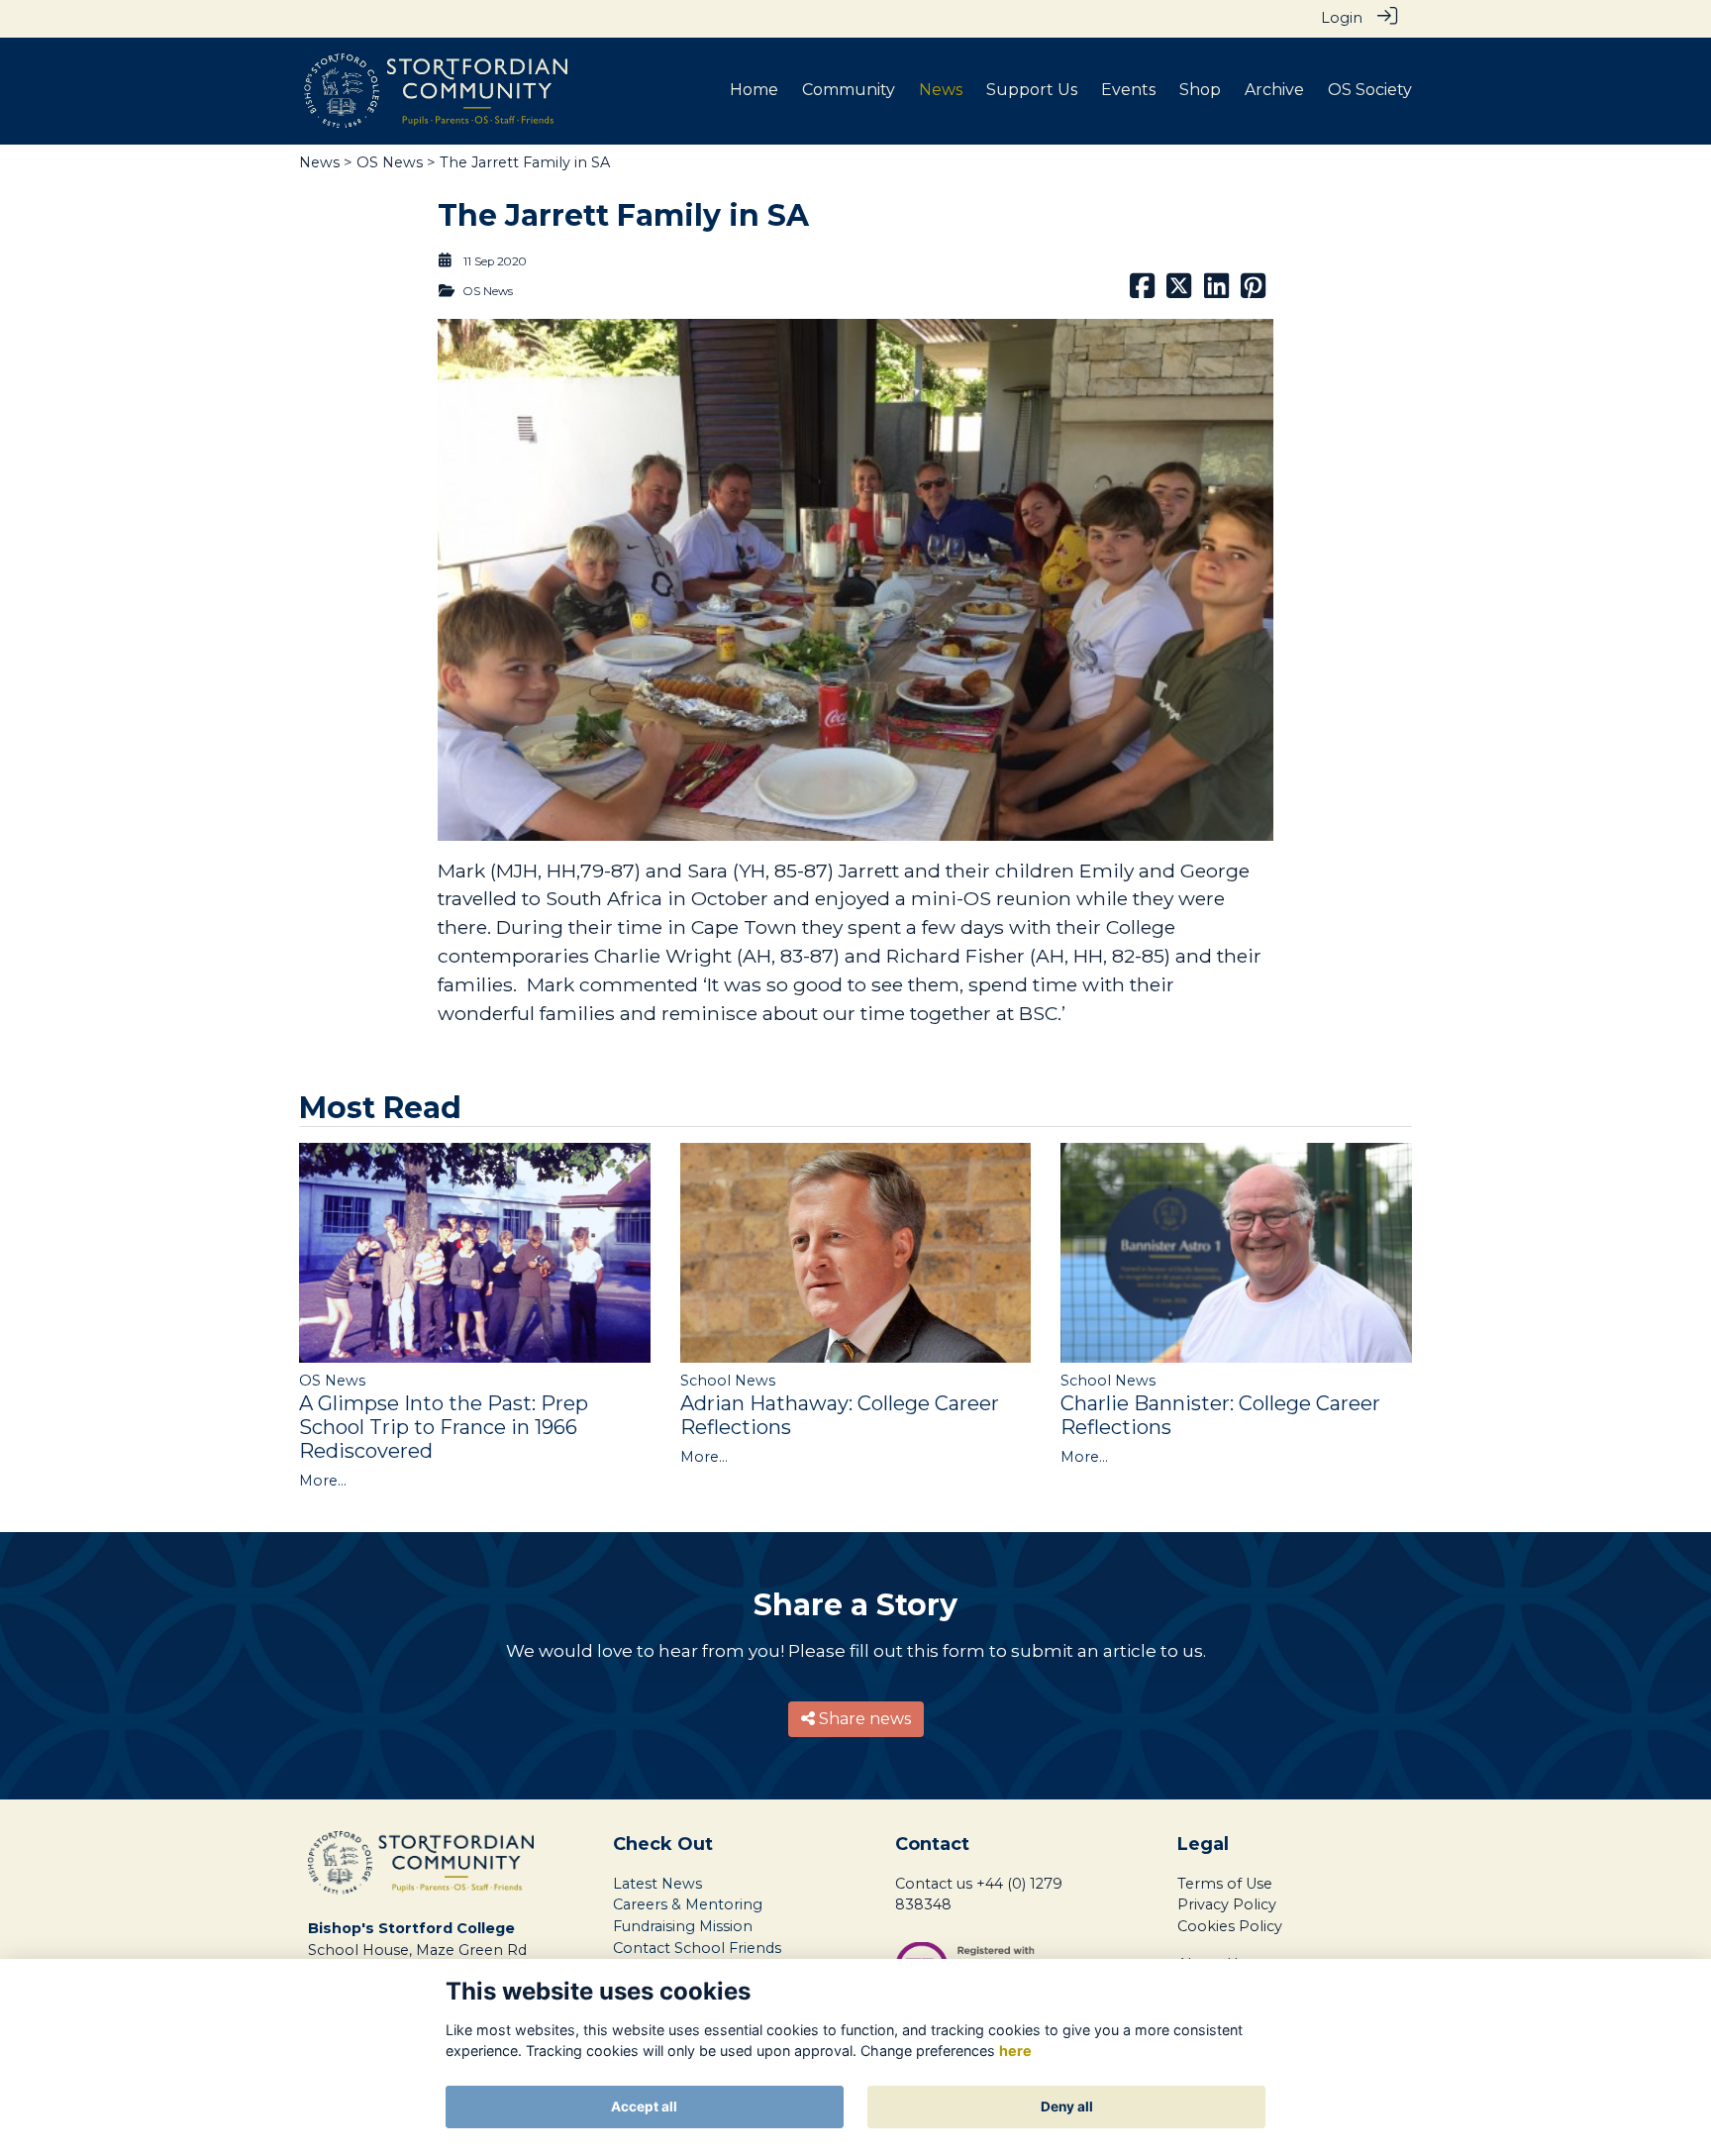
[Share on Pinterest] (1253, 291)
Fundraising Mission (683, 1926)
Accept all (644, 2106)
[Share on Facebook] (1142, 291)
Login (1342, 18)
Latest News (657, 1884)
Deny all (1067, 2106)
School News (728, 1381)
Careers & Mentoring (688, 1904)
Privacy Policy (1227, 1904)
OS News (390, 162)
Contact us (934, 1884)
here (1015, 2052)
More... (323, 1481)
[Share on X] (1179, 291)
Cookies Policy (1230, 1926)
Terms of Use (1225, 1884)
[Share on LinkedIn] (1216, 291)
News (319, 162)
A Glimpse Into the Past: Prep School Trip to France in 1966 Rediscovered (444, 1427)
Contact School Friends (697, 1948)
